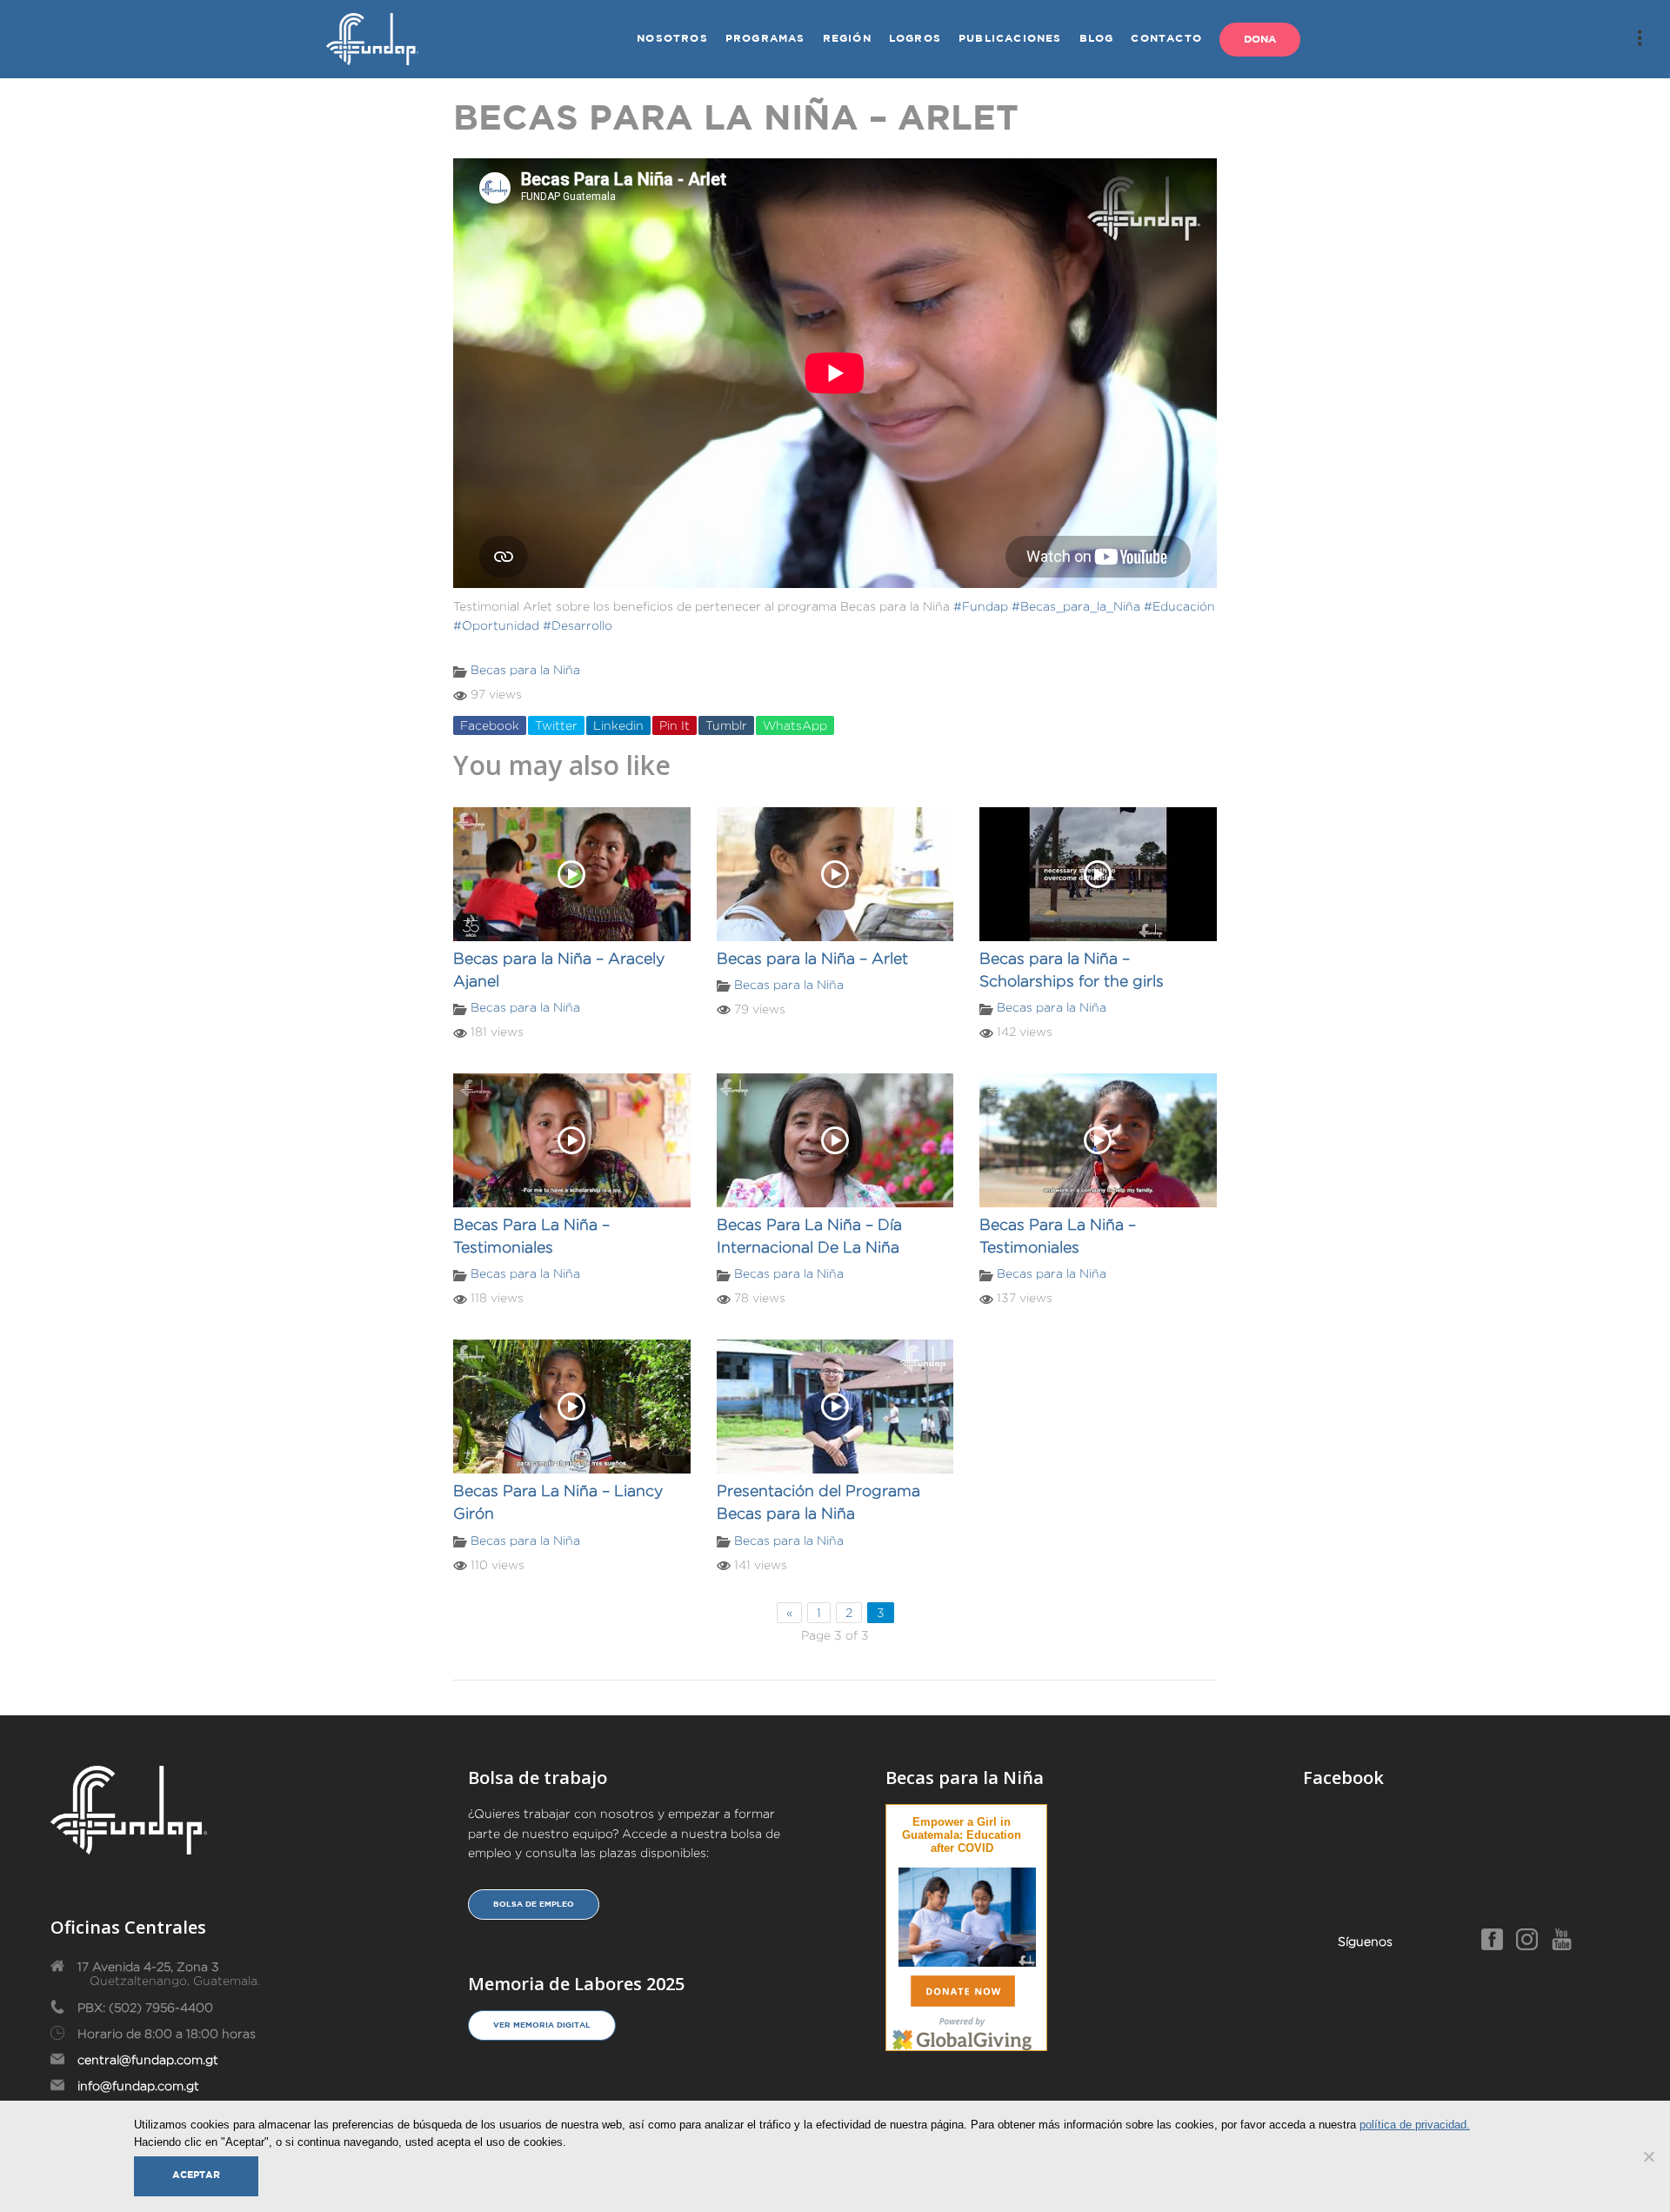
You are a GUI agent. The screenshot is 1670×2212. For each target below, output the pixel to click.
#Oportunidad (496, 625)
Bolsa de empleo (534, 1904)
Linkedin (618, 725)
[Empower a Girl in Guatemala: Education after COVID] (967, 1914)
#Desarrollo (578, 625)
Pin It (675, 725)
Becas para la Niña (525, 670)
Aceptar (196, 2175)
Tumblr (726, 725)
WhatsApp (795, 725)
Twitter (556, 725)
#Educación (1179, 606)
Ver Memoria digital (542, 2025)
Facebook (490, 725)
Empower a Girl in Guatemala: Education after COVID (962, 1835)
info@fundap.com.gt (138, 2086)
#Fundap (981, 606)
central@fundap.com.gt (148, 2060)
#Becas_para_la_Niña (1076, 606)
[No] (1648, 2156)
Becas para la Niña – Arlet (812, 959)
